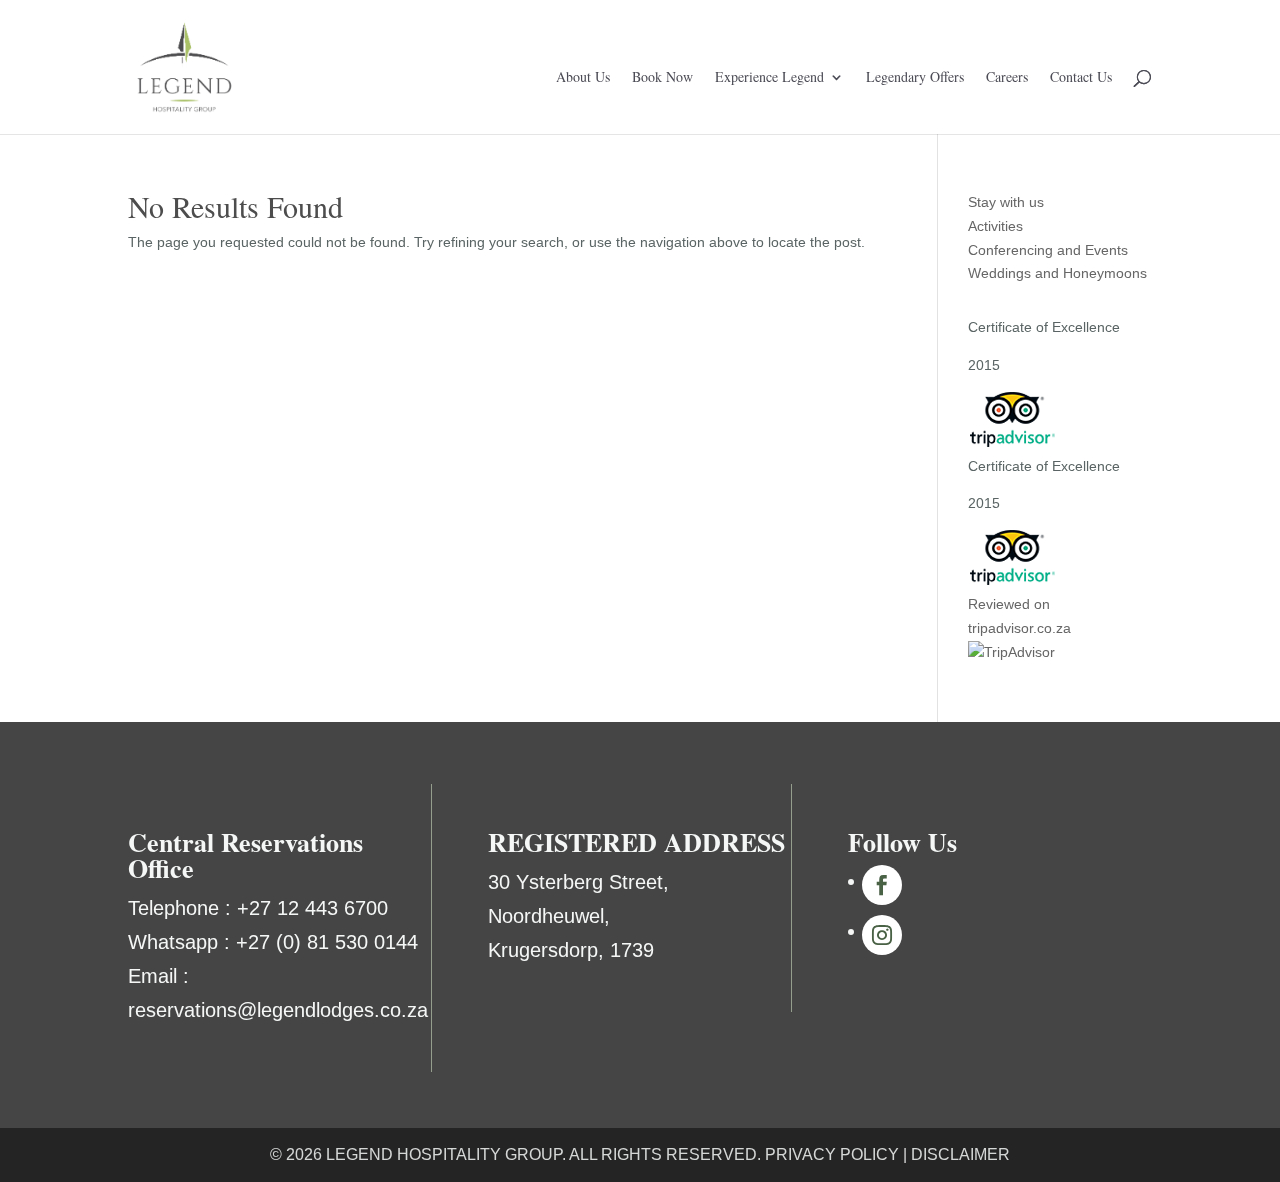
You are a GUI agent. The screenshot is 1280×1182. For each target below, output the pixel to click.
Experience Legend (769, 78)
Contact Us (1081, 78)
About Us (583, 78)
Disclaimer (960, 1154)
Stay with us (1006, 202)
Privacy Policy (832, 1154)
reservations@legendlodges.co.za (278, 1010)
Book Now (662, 78)
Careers (1007, 78)
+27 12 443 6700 (312, 908)
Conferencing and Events (1048, 250)
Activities (995, 226)
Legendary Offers (915, 78)
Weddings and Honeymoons (1057, 273)
